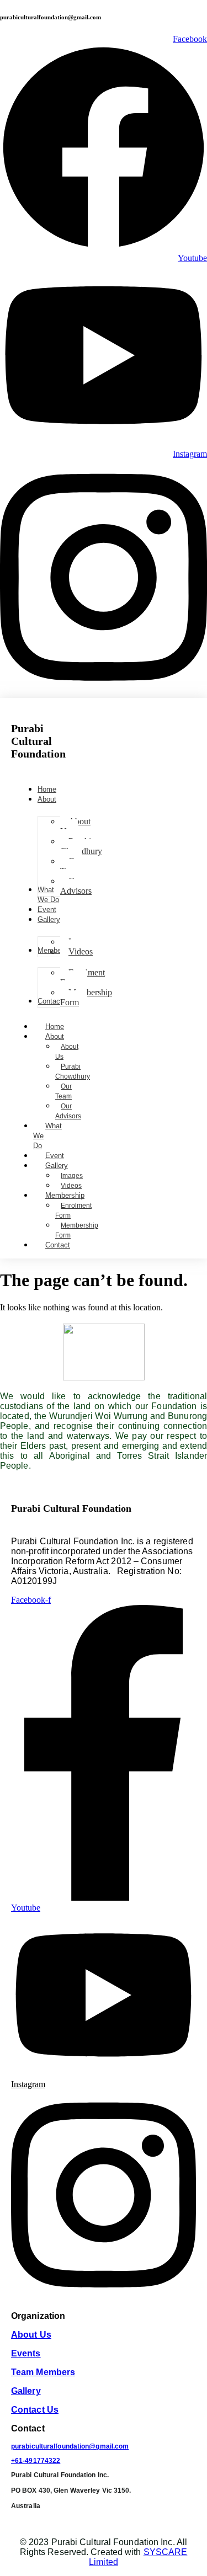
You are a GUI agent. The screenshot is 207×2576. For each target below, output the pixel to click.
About (55, 1036)
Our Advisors (68, 1111)
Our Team (63, 1091)
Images (72, 1176)
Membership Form (77, 1230)
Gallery (57, 1166)
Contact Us (35, 2410)
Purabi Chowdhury (73, 1071)
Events (26, 2353)
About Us (67, 1052)
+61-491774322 (36, 2461)
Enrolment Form (73, 1210)
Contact (58, 1245)
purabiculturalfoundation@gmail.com (70, 2446)
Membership (65, 1195)
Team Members (43, 2372)
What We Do (47, 1136)
